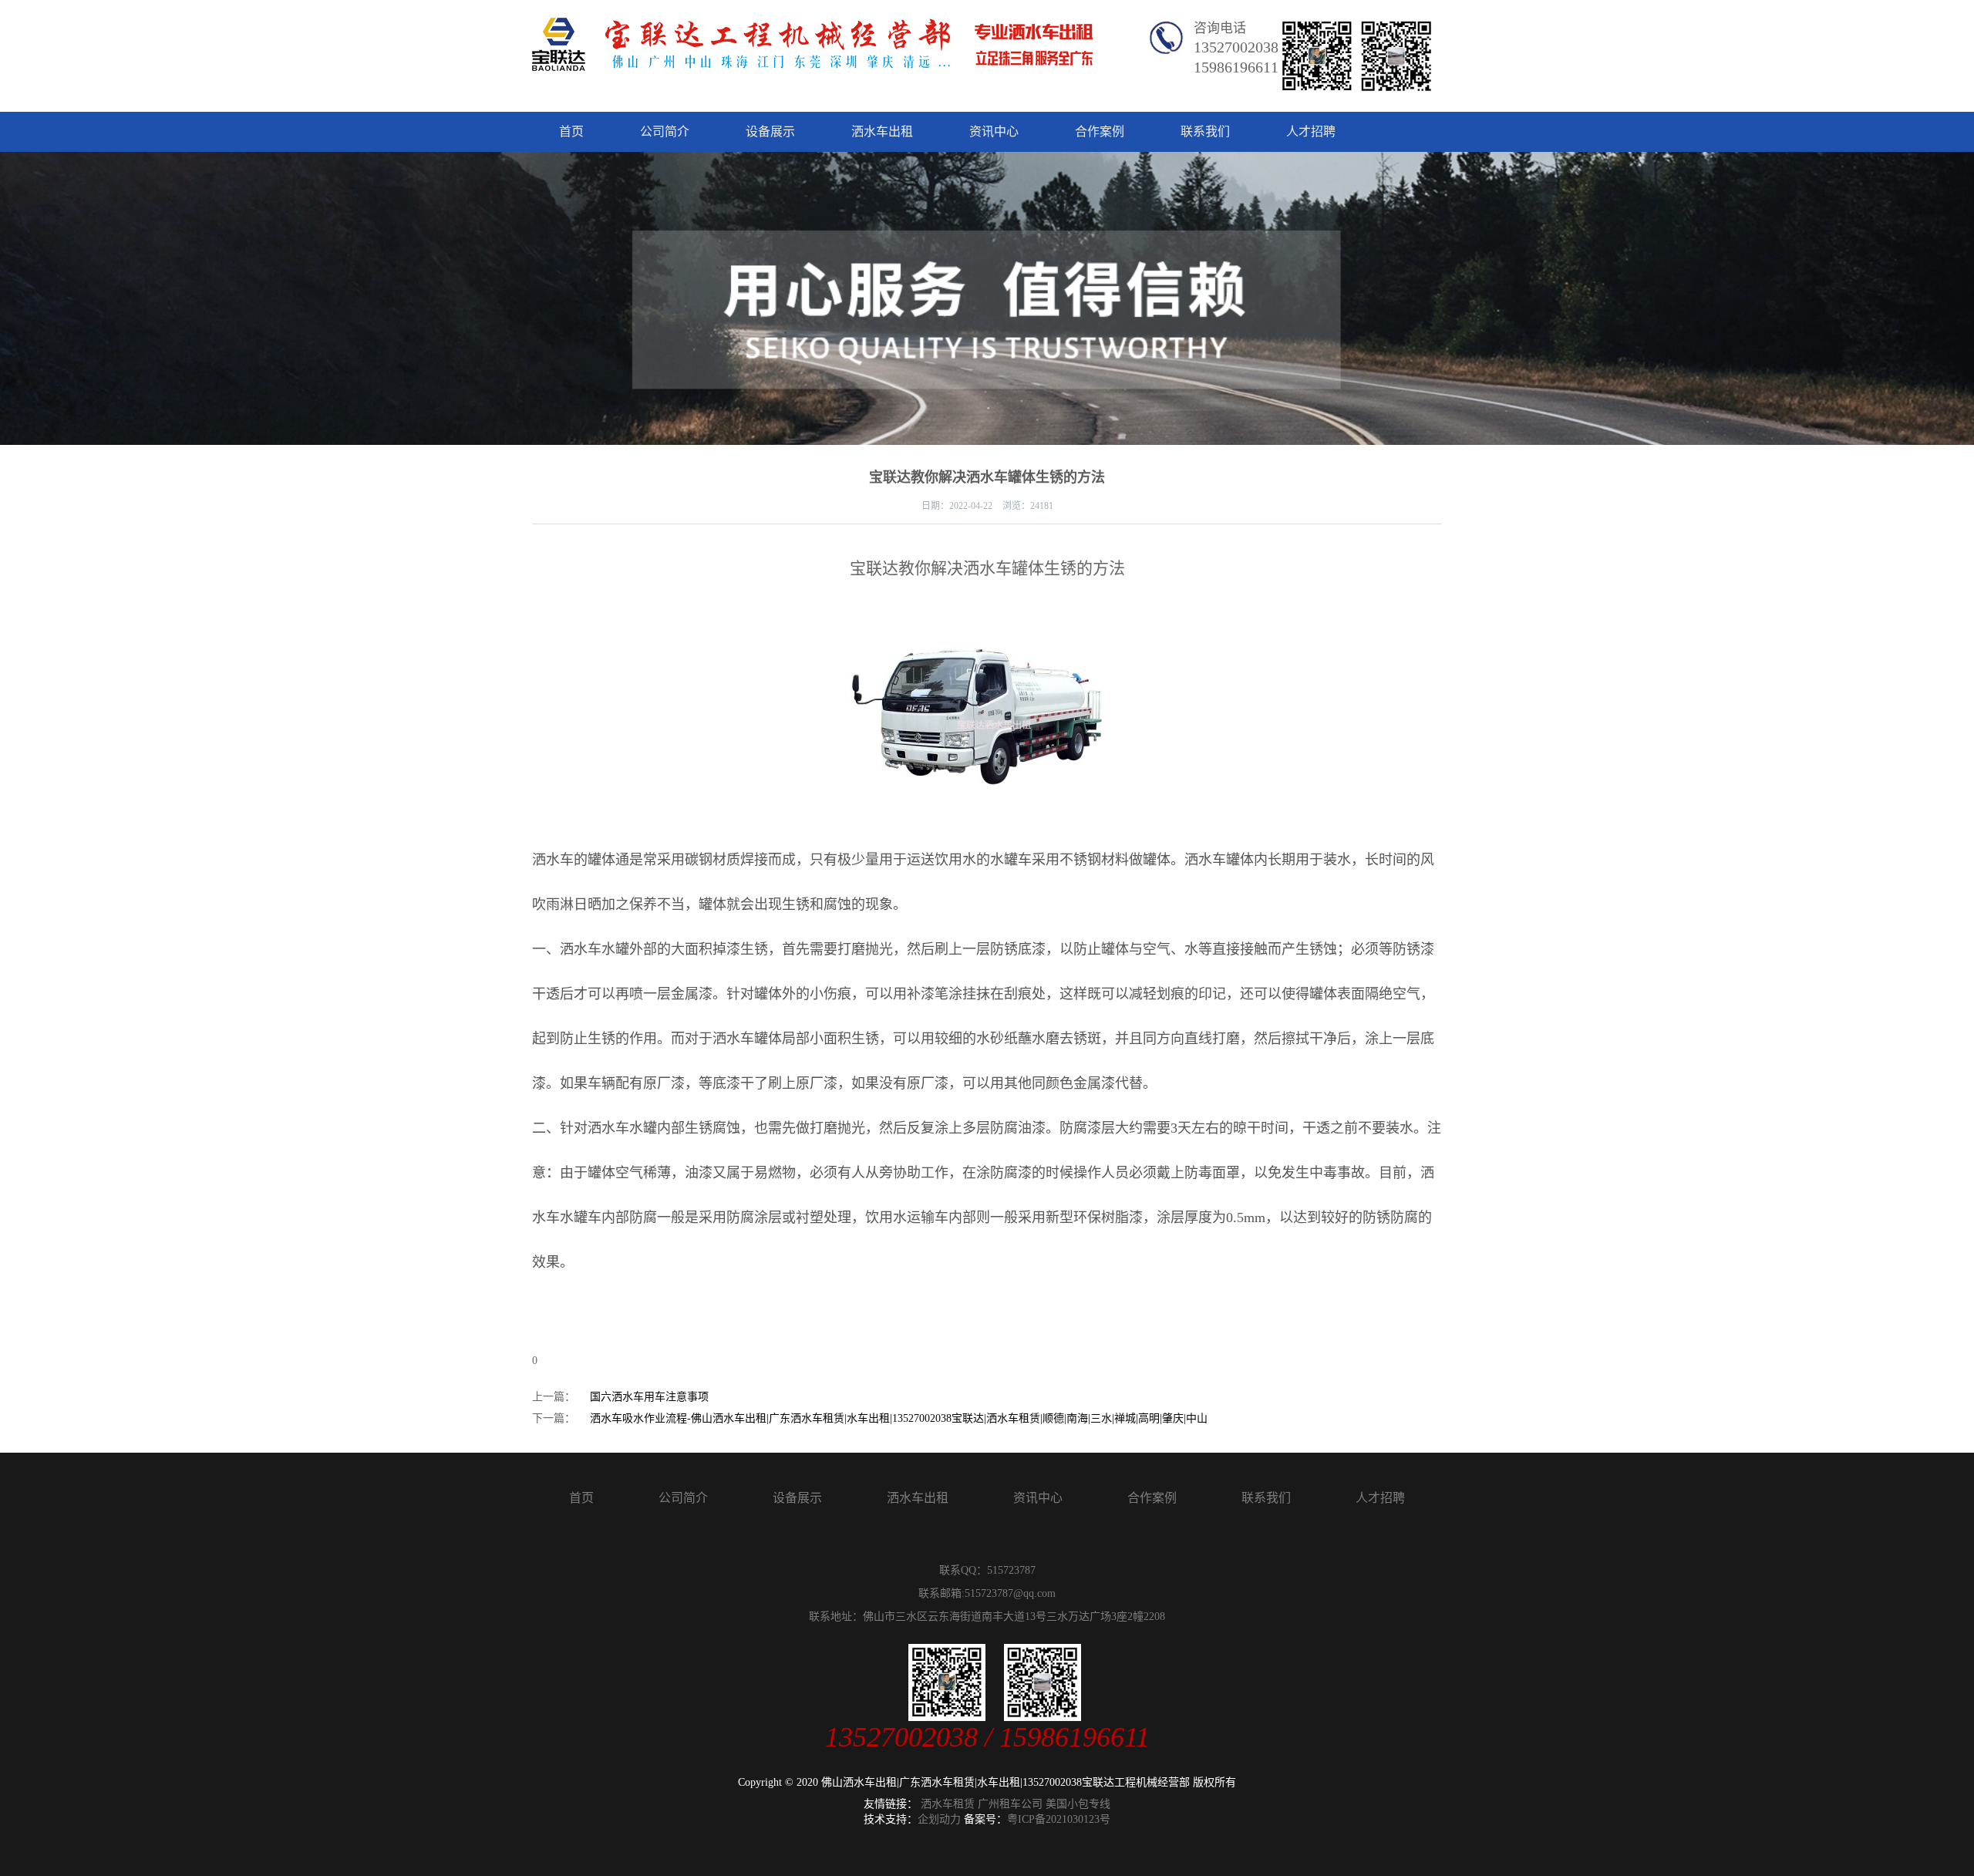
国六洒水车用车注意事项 (649, 1397)
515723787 (1011, 1570)
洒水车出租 (882, 131)
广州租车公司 (1010, 1804)
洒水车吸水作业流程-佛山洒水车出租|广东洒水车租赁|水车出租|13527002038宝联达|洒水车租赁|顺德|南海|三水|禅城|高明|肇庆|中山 (899, 1418)
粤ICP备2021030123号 (1059, 1819)
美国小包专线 (1078, 1804)
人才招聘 (1311, 131)
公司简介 (665, 131)
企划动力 (939, 1819)
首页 (571, 131)
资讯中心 (994, 131)
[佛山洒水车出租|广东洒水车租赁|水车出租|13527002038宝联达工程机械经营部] (812, 60)
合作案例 (1100, 131)
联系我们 (1205, 131)
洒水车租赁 (948, 1804)
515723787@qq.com (1010, 1593)
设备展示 (770, 131)
